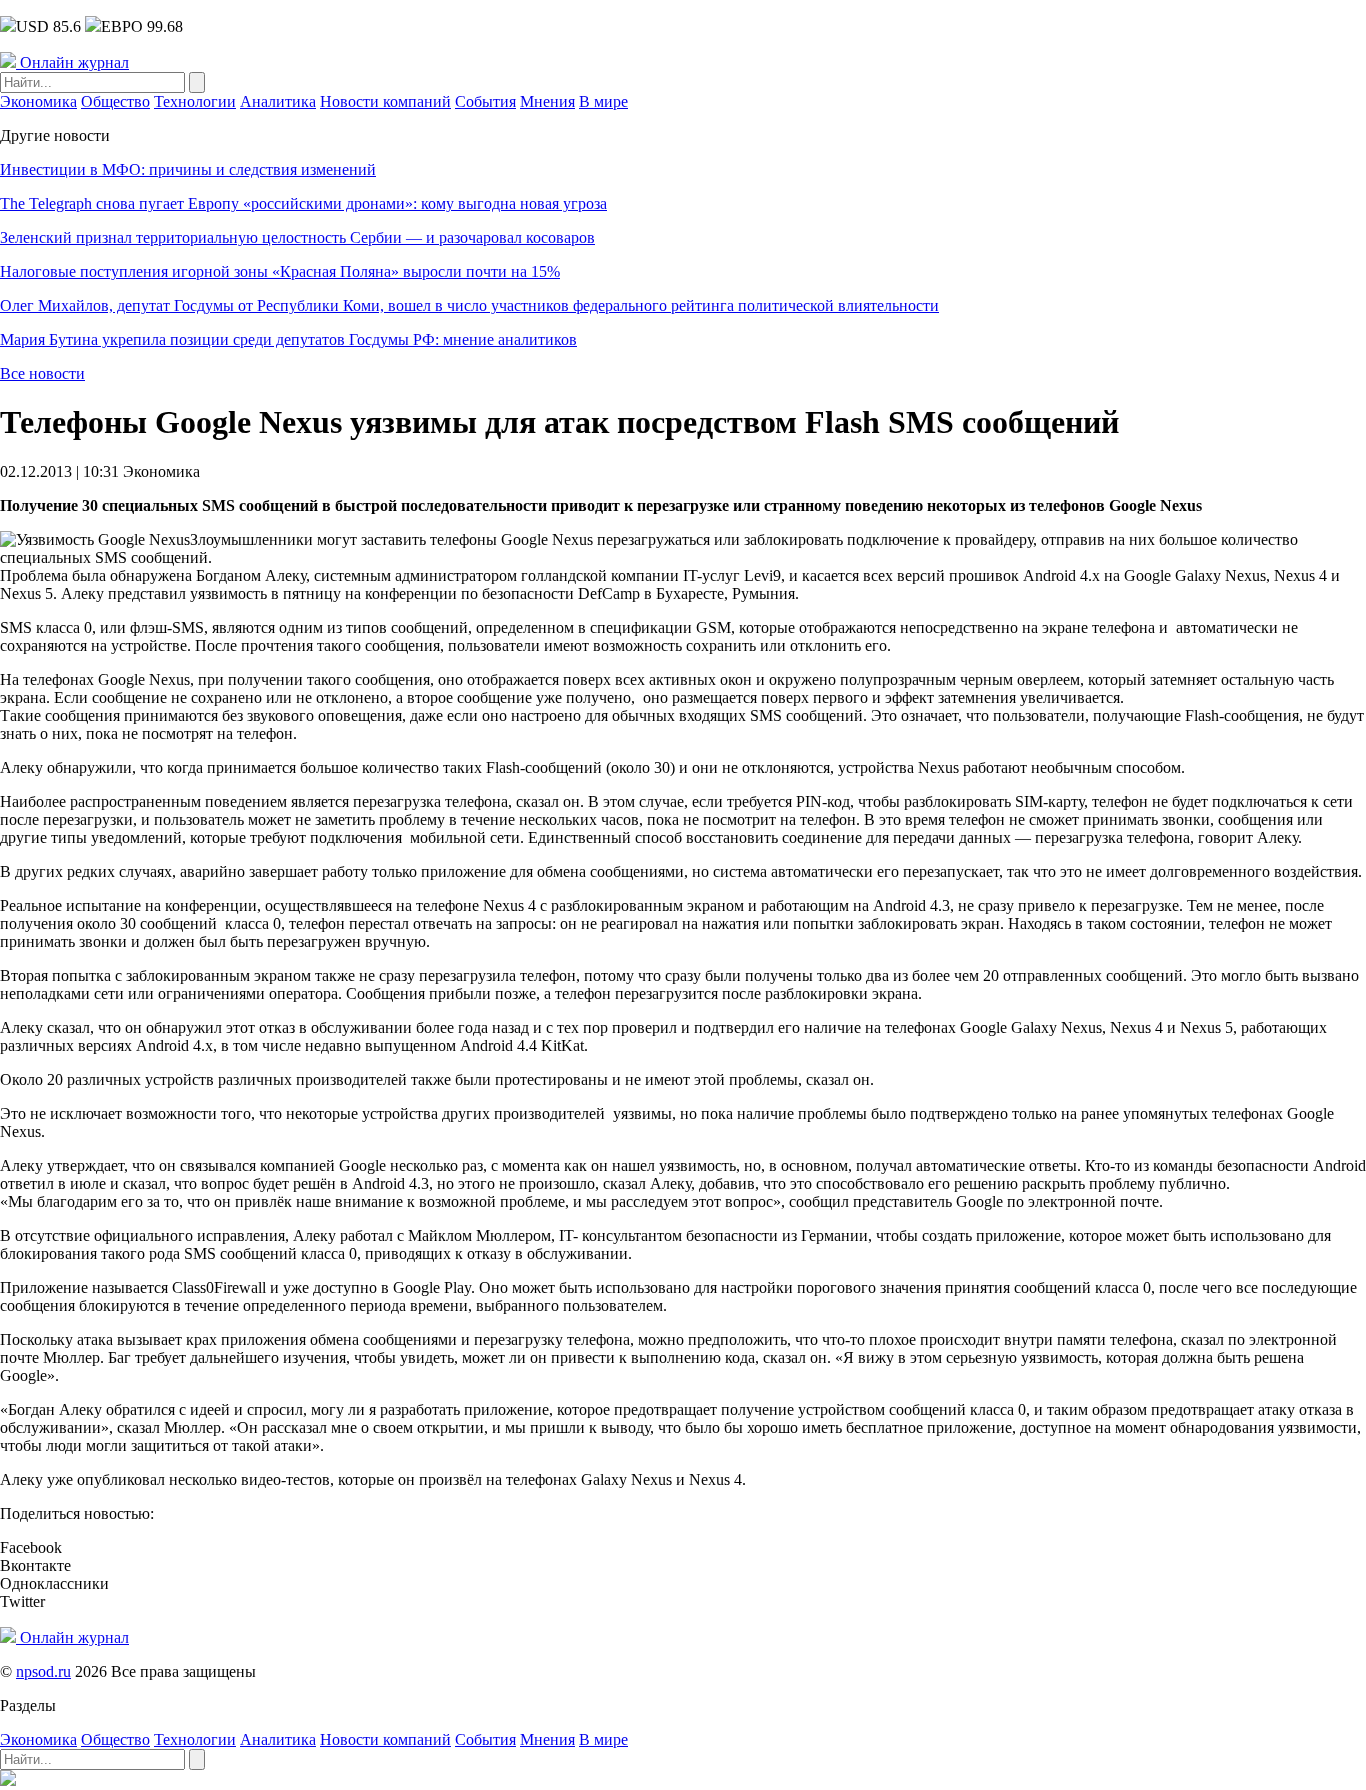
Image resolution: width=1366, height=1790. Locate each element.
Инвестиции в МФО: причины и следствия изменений (188, 169)
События (485, 101)
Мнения (547, 101)
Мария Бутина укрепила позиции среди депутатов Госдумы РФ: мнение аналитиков (288, 339)
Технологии (195, 101)
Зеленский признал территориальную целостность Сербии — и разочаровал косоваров (297, 237)
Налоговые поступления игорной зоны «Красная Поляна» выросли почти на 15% (280, 271)
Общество (115, 101)
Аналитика (278, 101)
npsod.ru (43, 1671)
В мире (603, 101)
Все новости (42, 373)
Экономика (38, 101)
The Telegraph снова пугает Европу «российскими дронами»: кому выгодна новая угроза (303, 203)
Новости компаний (385, 101)
